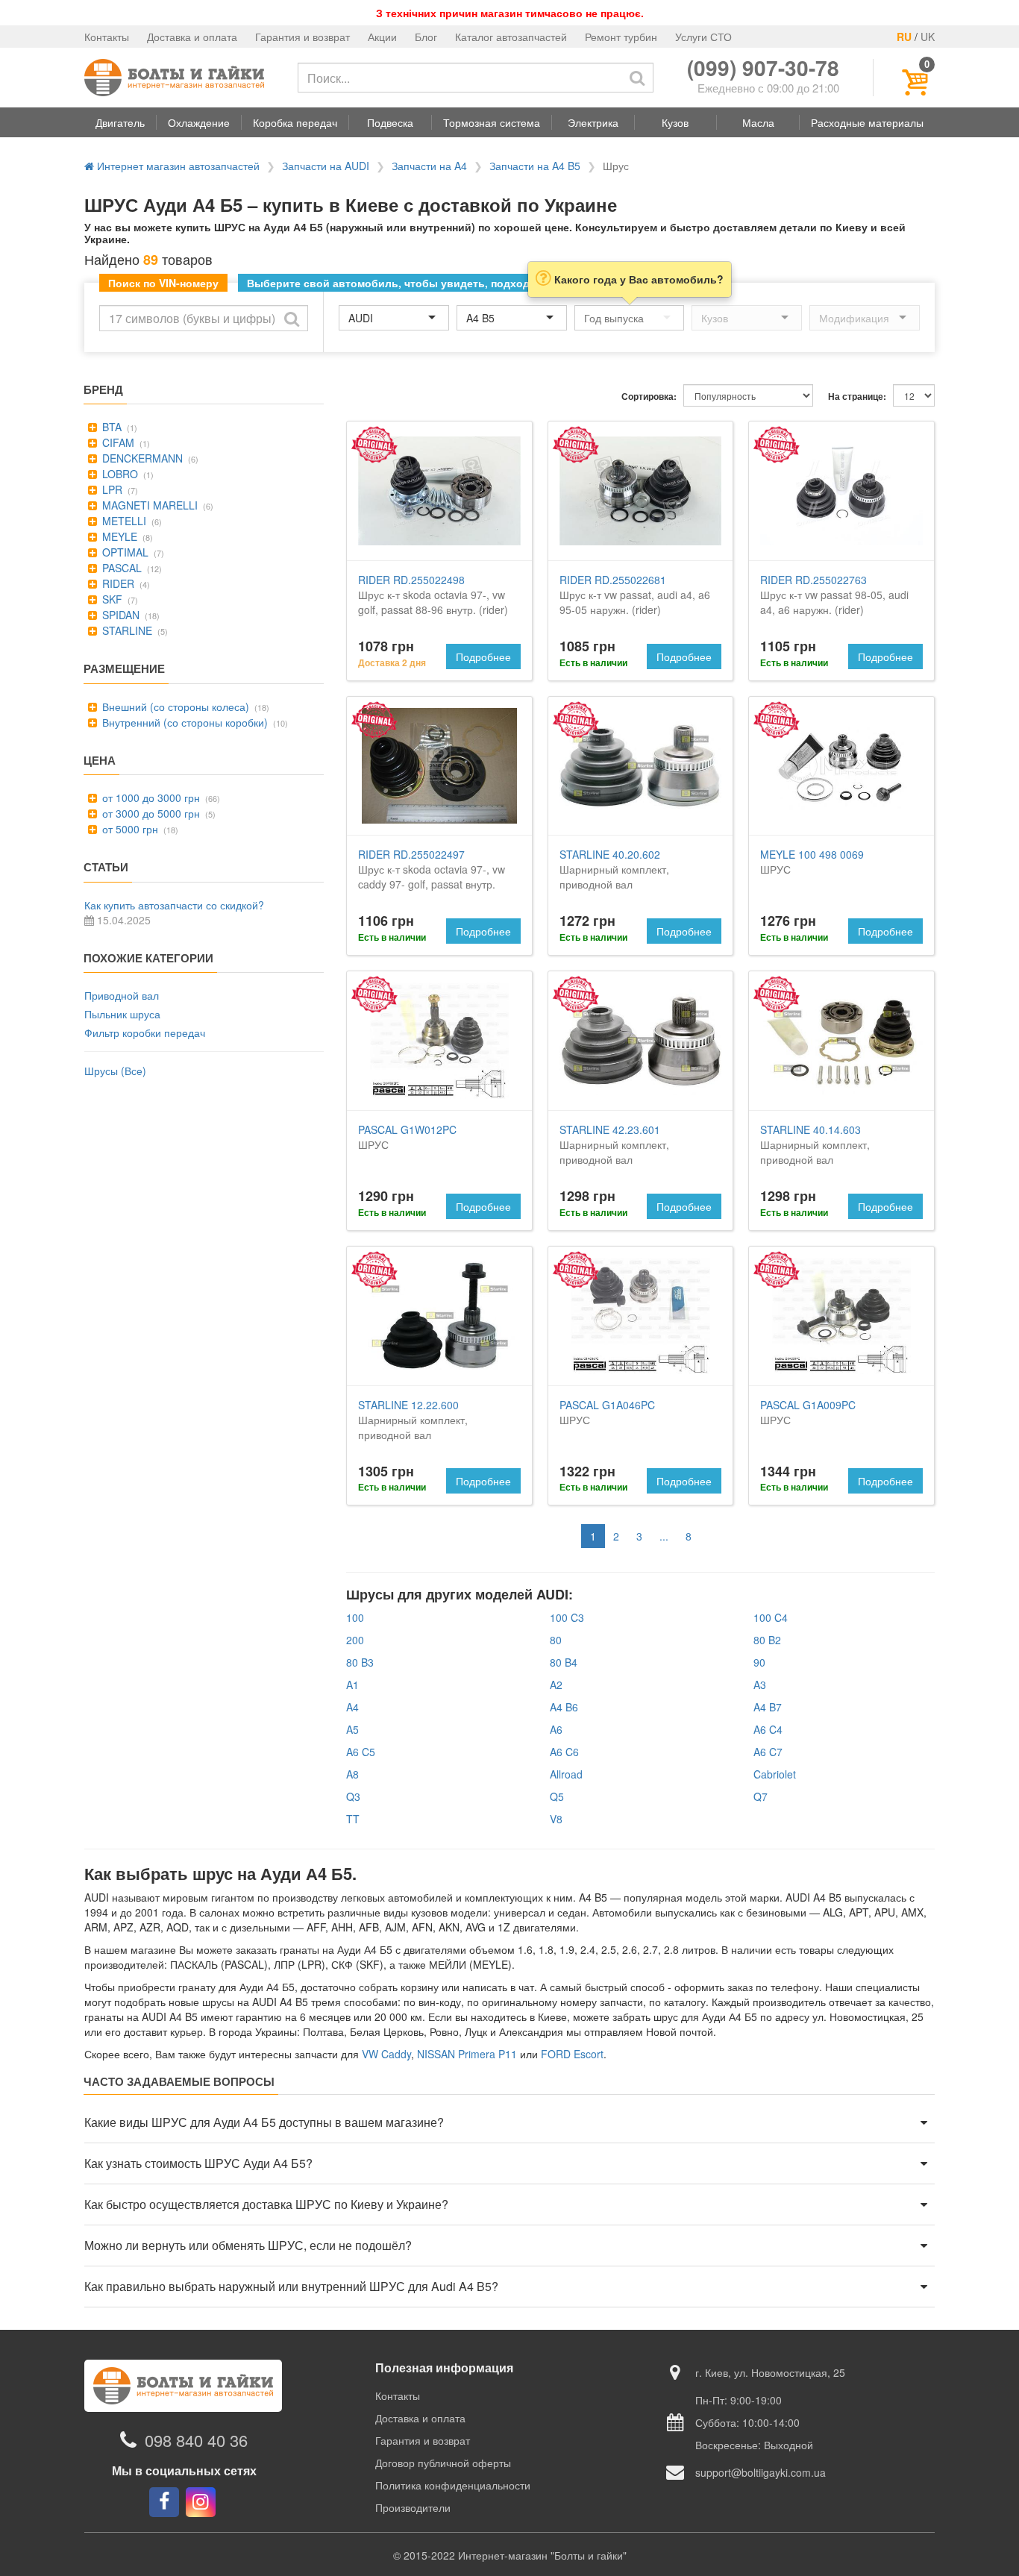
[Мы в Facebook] (164, 2502)
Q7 (761, 1796)
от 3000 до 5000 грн (150, 813)
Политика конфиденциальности (453, 2485)
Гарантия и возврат (302, 37)
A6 (556, 1729)
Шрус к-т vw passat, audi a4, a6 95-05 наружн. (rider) (635, 595)
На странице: (857, 397)
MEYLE (118, 536)
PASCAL (120, 568)
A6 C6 (564, 1752)
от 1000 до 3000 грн (150, 797)
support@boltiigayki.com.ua (761, 2472)
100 (355, 1617)
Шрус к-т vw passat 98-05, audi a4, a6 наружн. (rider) (834, 595)
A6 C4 (768, 1729)
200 (355, 1640)
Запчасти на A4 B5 (535, 166)
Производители (413, 2507)
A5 (352, 1729)
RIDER (117, 583)
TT (353, 1819)
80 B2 (767, 1640)
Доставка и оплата (192, 37)
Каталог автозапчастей (511, 37)
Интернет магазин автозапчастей (177, 166)
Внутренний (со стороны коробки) (184, 722)
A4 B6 (564, 1707)
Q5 (557, 1796)
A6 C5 (361, 1752)
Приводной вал (122, 995)
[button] (120, 122)
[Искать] (637, 78)
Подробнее (483, 656)
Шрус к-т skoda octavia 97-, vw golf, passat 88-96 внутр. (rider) (433, 595)
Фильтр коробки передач (145, 1032)
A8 (352, 1774)
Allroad (566, 1774)
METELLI (123, 521)
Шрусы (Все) (115, 1071)
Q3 (353, 1796)
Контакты (107, 37)
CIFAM (117, 442)
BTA (110, 427)
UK (928, 37)
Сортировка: (649, 397)
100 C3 (567, 1617)
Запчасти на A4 (429, 166)
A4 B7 (768, 1707)
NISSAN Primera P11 (467, 2054)
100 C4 (771, 1617)
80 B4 (564, 1662)
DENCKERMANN (141, 458)
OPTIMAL (124, 552)
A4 (352, 1707)
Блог (426, 37)
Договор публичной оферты (443, 2463)
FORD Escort (572, 2054)
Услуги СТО (703, 37)
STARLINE (126, 630)
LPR (111, 489)
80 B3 (360, 1662)
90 (759, 1662)
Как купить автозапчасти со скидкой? (174, 905)
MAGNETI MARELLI (148, 505)
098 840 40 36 (196, 2440)
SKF (111, 599)
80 (556, 1640)
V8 (556, 1819)
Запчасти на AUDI (326, 166)
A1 (352, 1685)
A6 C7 (768, 1752)
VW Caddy (386, 2054)
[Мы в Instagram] (201, 2502)
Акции (382, 37)
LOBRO (119, 474)
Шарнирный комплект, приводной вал (614, 869)
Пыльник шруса (122, 1014)
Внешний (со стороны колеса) (174, 706)
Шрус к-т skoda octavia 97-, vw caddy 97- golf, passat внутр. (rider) (432, 877)
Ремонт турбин (621, 37)
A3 (760, 1685)
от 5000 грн (129, 829)
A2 (556, 1685)
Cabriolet (775, 1774)
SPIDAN (119, 615)
